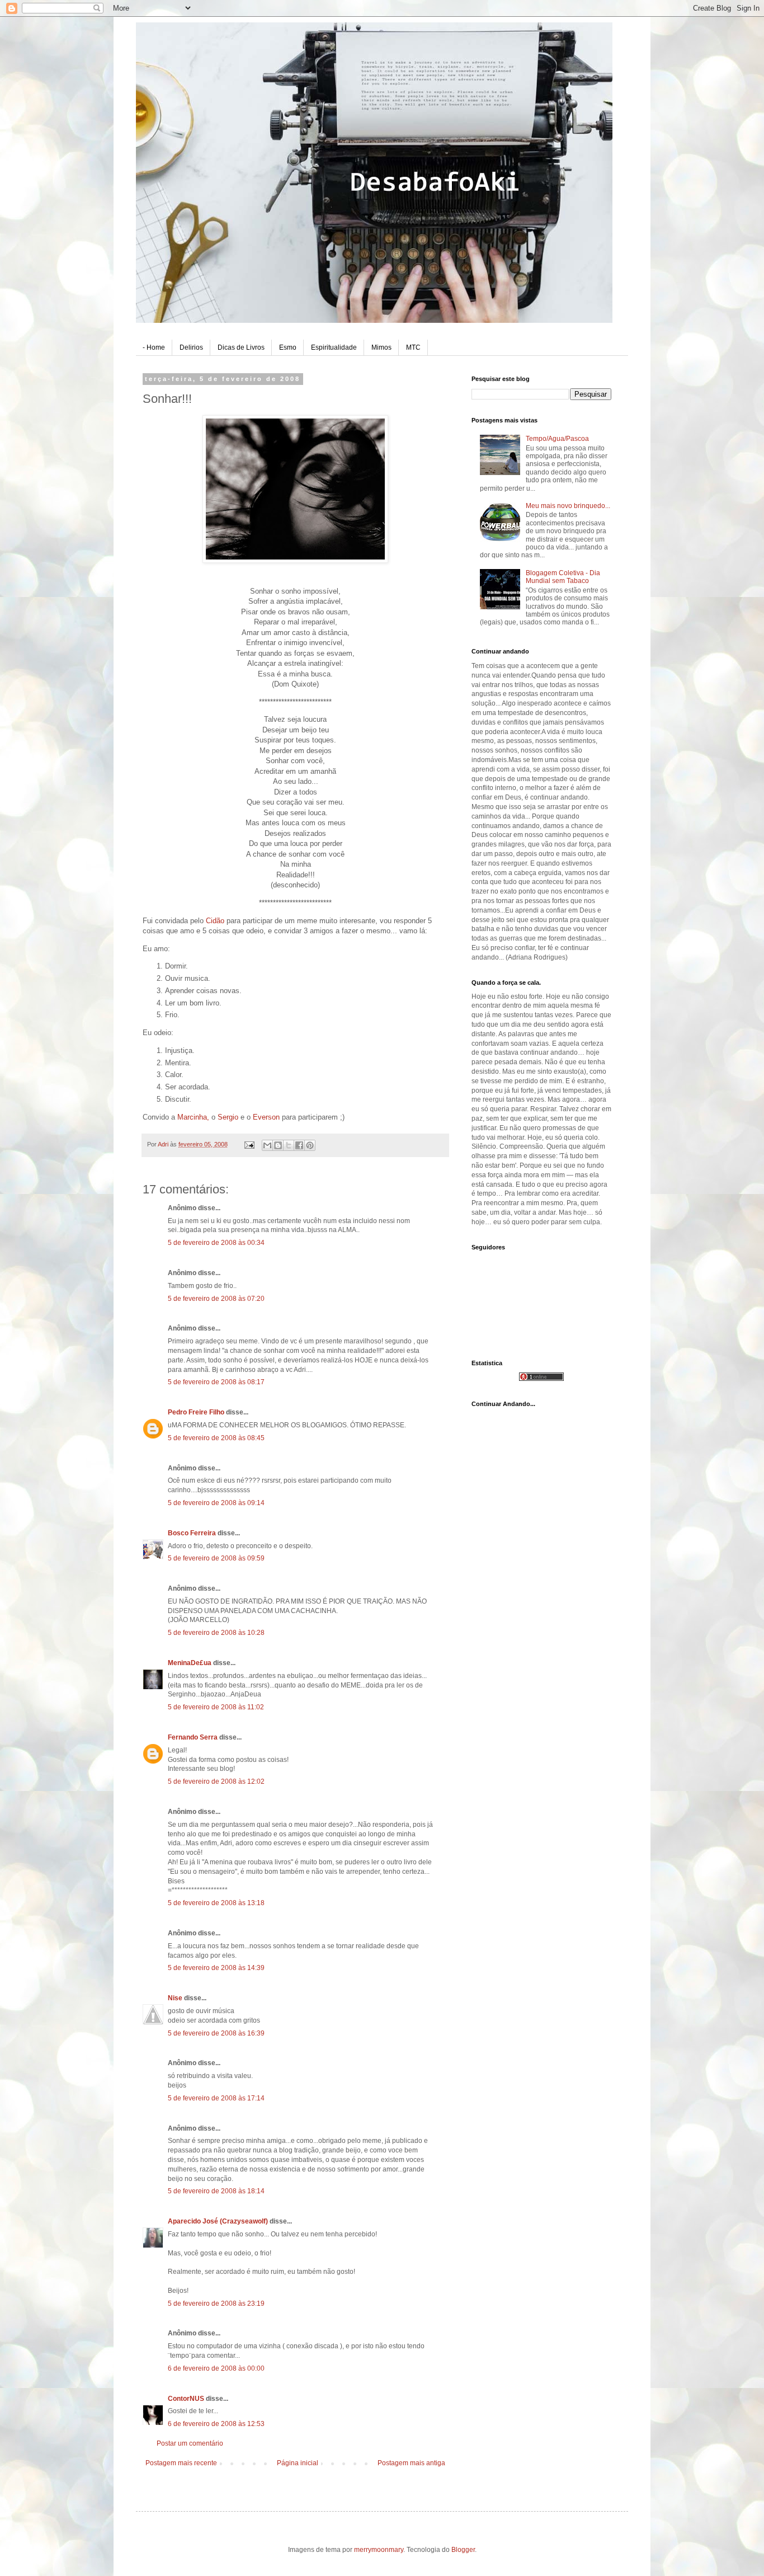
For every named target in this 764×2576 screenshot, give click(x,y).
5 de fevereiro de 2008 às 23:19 (216, 2304)
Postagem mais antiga (411, 2463)
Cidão (216, 921)
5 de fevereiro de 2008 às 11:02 (216, 1707)
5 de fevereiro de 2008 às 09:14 (216, 1503)
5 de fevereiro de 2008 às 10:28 (216, 1633)
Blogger (463, 2550)
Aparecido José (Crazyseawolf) (218, 2221)
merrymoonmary (379, 2550)
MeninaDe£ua (190, 1663)
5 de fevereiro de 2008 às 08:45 (216, 1438)
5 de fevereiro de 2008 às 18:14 (216, 2191)
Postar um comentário (190, 2443)
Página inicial (298, 2463)
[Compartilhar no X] (289, 1145)
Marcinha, (194, 1117)
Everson (267, 1117)
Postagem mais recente (181, 2463)
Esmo (288, 347)
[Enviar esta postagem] (249, 1144)
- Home (154, 347)
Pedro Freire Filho (196, 1412)
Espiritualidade (334, 347)
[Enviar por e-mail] (267, 1145)
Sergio (229, 1117)
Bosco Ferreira (192, 1533)
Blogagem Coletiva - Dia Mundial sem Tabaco (563, 577)
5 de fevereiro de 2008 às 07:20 (216, 1299)
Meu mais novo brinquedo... (568, 506)
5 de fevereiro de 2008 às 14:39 (216, 1968)
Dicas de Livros (241, 347)
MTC (413, 347)
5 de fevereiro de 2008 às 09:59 (216, 1558)
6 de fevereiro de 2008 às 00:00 (216, 2368)
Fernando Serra (193, 1737)
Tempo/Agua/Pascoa (557, 439)
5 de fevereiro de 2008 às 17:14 (216, 2098)
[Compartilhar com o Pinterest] (310, 1145)
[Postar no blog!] (278, 1145)
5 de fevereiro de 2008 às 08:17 (216, 1382)
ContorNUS (186, 2399)
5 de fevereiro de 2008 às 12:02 (216, 1781)
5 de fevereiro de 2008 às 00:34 (216, 1243)
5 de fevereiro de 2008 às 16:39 (216, 2033)
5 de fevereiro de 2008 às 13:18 (216, 1903)
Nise (175, 1998)
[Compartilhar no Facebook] (299, 1145)
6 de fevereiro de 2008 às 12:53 (216, 2424)
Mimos (381, 347)
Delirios (191, 347)
